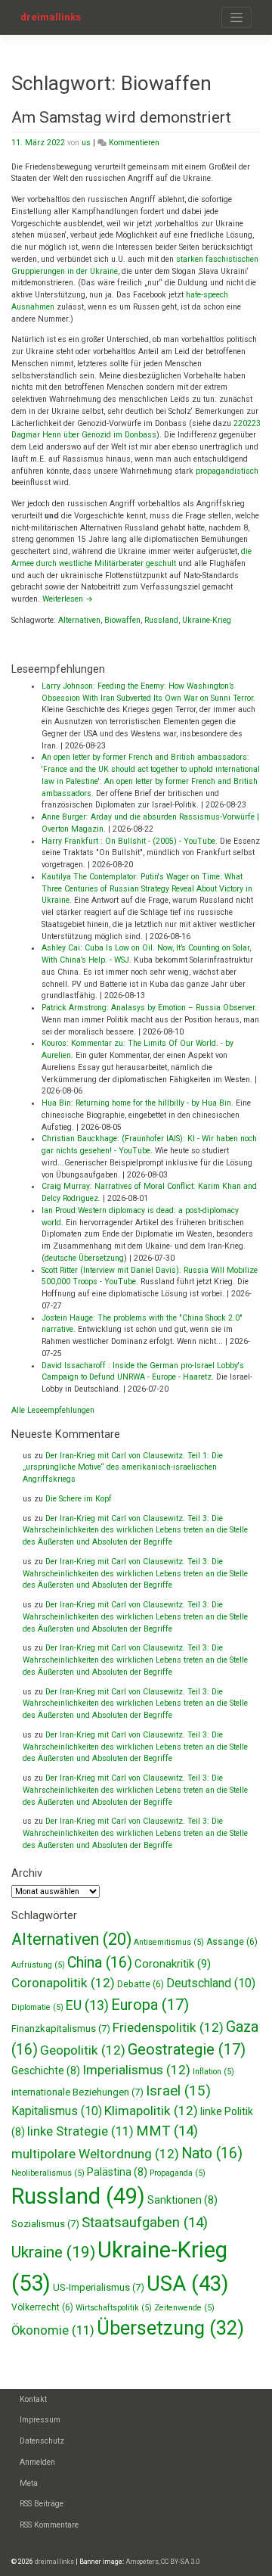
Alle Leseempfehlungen (53, 1410)
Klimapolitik (151, 2111)
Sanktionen (182, 2200)
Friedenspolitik (168, 2027)
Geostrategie (187, 2049)
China (100, 1963)
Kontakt (33, 2399)
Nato (212, 2153)
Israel (178, 2091)
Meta (29, 2483)
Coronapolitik (63, 1983)
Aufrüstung (38, 1965)
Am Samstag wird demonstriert (121, 117)
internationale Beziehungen (77, 2092)
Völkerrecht (42, 2307)
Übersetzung (170, 2328)
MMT (167, 2131)
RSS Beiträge (42, 2504)
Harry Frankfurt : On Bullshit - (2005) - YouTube (128, 841)
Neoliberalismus (48, 2173)
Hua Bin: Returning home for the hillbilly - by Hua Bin (136, 1103)
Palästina (117, 2172)
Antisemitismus (169, 1942)
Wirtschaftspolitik (114, 2308)
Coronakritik (173, 1964)
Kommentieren (134, 143)
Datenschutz (42, 2441)
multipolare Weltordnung (95, 2154)
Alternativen (79, 620)
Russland (161, 620)
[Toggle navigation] (236, 17)
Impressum (40, 2420)
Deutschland (211, 1983)
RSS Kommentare (49, 2525)
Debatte (141, 1984)
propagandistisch (227, 471)
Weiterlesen (68, 599)
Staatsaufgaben (145, 2223)
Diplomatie (37, 2007)
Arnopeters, (142, 2562)
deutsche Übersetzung (84, 1258)
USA (187, 2284)
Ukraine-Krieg (207, 620)
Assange (232, 1942)
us (86, 143)
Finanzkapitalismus (61, 2028)
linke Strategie (80, 2131)
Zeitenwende (184, 2308)
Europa (150, 2005)
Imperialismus (136, 2070)
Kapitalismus (57, 2111)
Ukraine (53, 2252)
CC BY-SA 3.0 (181, 2562)
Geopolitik (83, 2050)
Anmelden (37, 2462)
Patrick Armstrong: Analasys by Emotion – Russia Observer (148, 1008)
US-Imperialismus (99, 2287)
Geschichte (46, 2070)
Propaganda (178, 2173)
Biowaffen (122, 620)
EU (87, 2005)
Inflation (213, 2072)
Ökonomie (53, 2330)
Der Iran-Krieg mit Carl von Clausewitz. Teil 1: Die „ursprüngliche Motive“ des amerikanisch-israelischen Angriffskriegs (123, 1468)
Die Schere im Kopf (79, 1499)
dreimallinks (51, 17)
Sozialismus (45, 2224)
